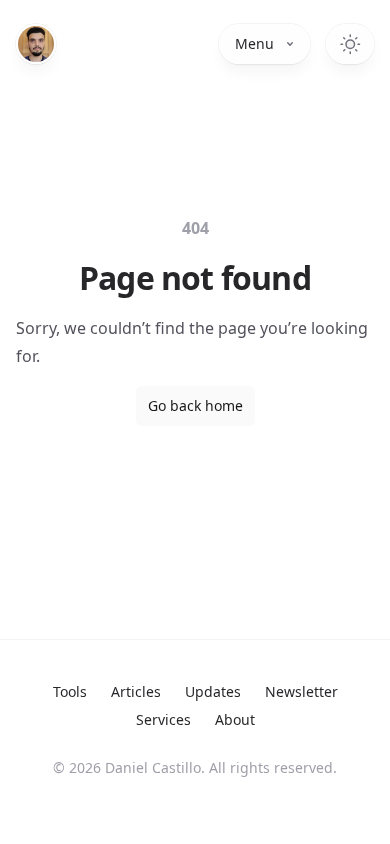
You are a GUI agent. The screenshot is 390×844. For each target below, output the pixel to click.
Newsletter (301, 691)
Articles (136, 691)
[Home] (36, 44)
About (235, 719)
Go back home (195, 405)
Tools (70, 691)
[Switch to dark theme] (350, 44)
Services (163, 719)
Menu (254, 43)
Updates (213, 691)
